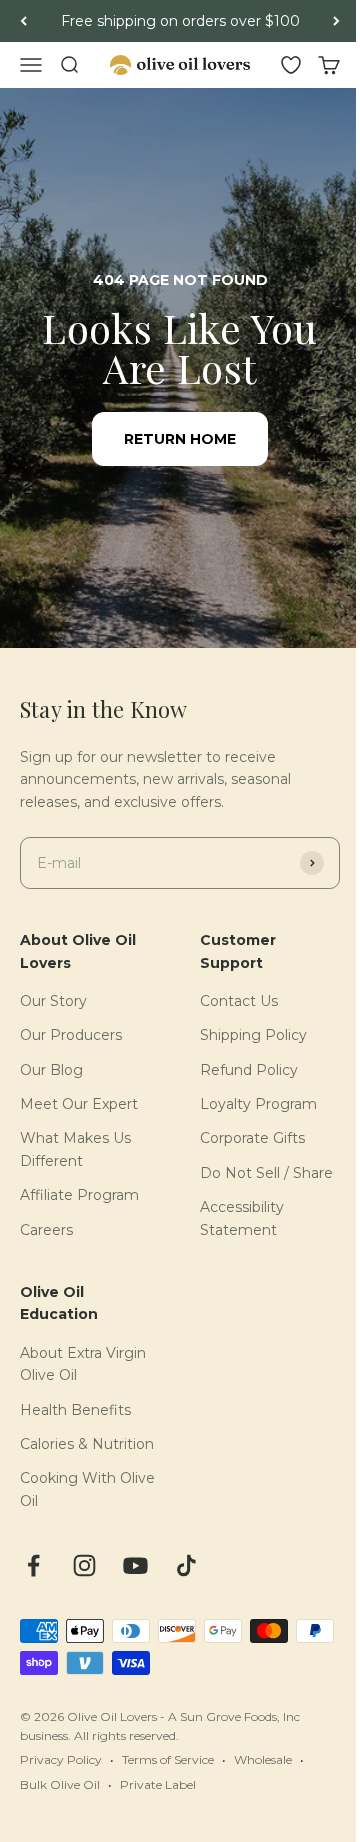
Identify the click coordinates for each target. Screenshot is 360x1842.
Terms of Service (168, 1759)
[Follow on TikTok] (186, 1565)
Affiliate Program (79, 1195)
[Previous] (23, 21)
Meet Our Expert (79, 1104)
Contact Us (239, 1001)
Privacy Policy (61, 1759)
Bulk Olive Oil (60, 1784)
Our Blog (51, 1070)
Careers (46, 1230)
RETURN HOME (180, 439)
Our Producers (71, 1035)
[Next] (336, 21)
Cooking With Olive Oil (87, 1489)
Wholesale (263, 1759)
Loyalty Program (258, 1104)
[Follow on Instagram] (84, 1565)
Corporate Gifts (252, 1138)
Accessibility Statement (242, 1218)
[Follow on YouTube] (135, 1565)
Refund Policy (249, 1070)
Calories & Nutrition (87, 1444)
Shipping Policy (253, 1035)
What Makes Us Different (75, 1149)
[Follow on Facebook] (33, 1565)
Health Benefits (75, 1410)
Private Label (158, 1784)
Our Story (53, 1001)
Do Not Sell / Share (266, 1173)
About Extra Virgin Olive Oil (83, 1364)
